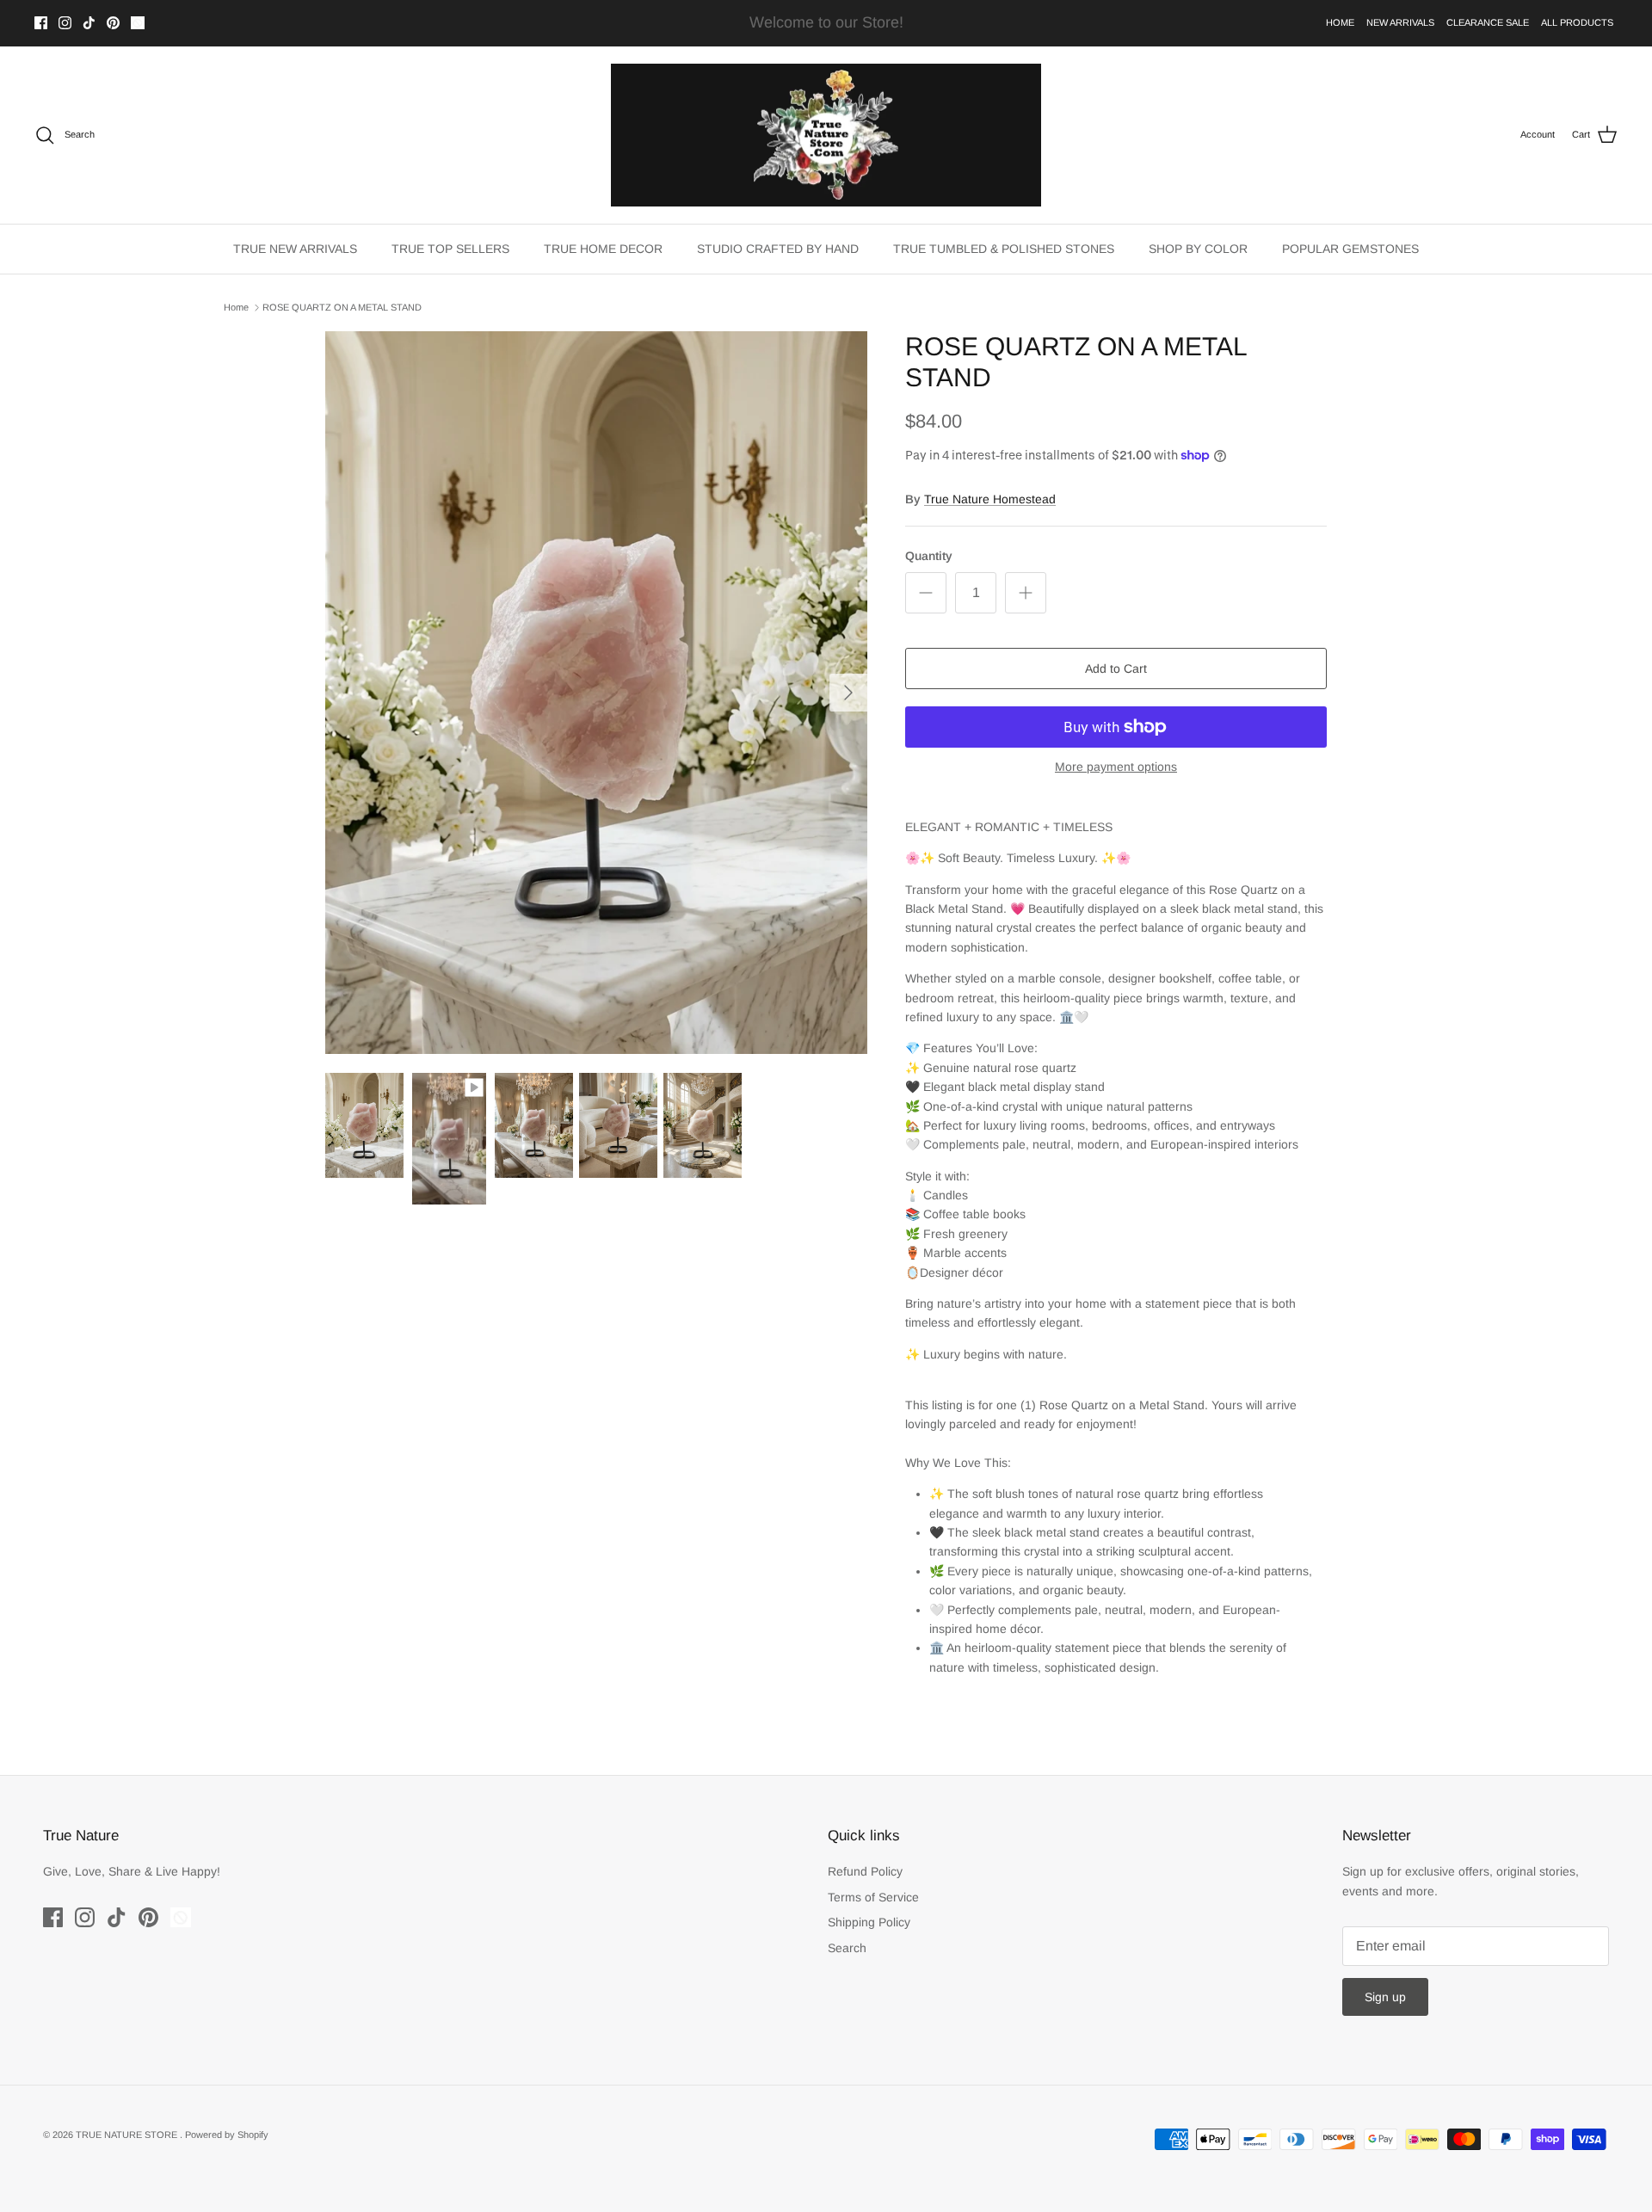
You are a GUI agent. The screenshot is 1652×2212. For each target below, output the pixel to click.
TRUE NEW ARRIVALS (295, 249)
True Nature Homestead (990, 499)
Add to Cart (1116, 669)
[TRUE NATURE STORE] (826, 136)
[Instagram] (65, 23)
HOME (1340, 22)
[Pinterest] (113, 23)
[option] (596, 693)
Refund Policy (865, 1871)
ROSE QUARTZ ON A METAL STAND (342, 307)
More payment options (1116, 767)
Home (236, 307)
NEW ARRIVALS (1400, 22)
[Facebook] (41, 23)
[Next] (848, 693)
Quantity (929, 556)
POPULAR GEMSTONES (1350, 249)
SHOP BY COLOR (1198, 249)
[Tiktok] (89, 23)
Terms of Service (873, 1897)
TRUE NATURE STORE (128, 2135)
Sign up (1385, 1997)
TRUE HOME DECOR (603, 249)
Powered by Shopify (227, 2135)
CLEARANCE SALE (1488, 22)
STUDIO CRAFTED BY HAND (778, 249)
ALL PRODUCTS (1577, 22)
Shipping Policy (869, 1922)
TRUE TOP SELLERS (450, 249)
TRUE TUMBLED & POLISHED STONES (1004, 249)
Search (847, 1948)
